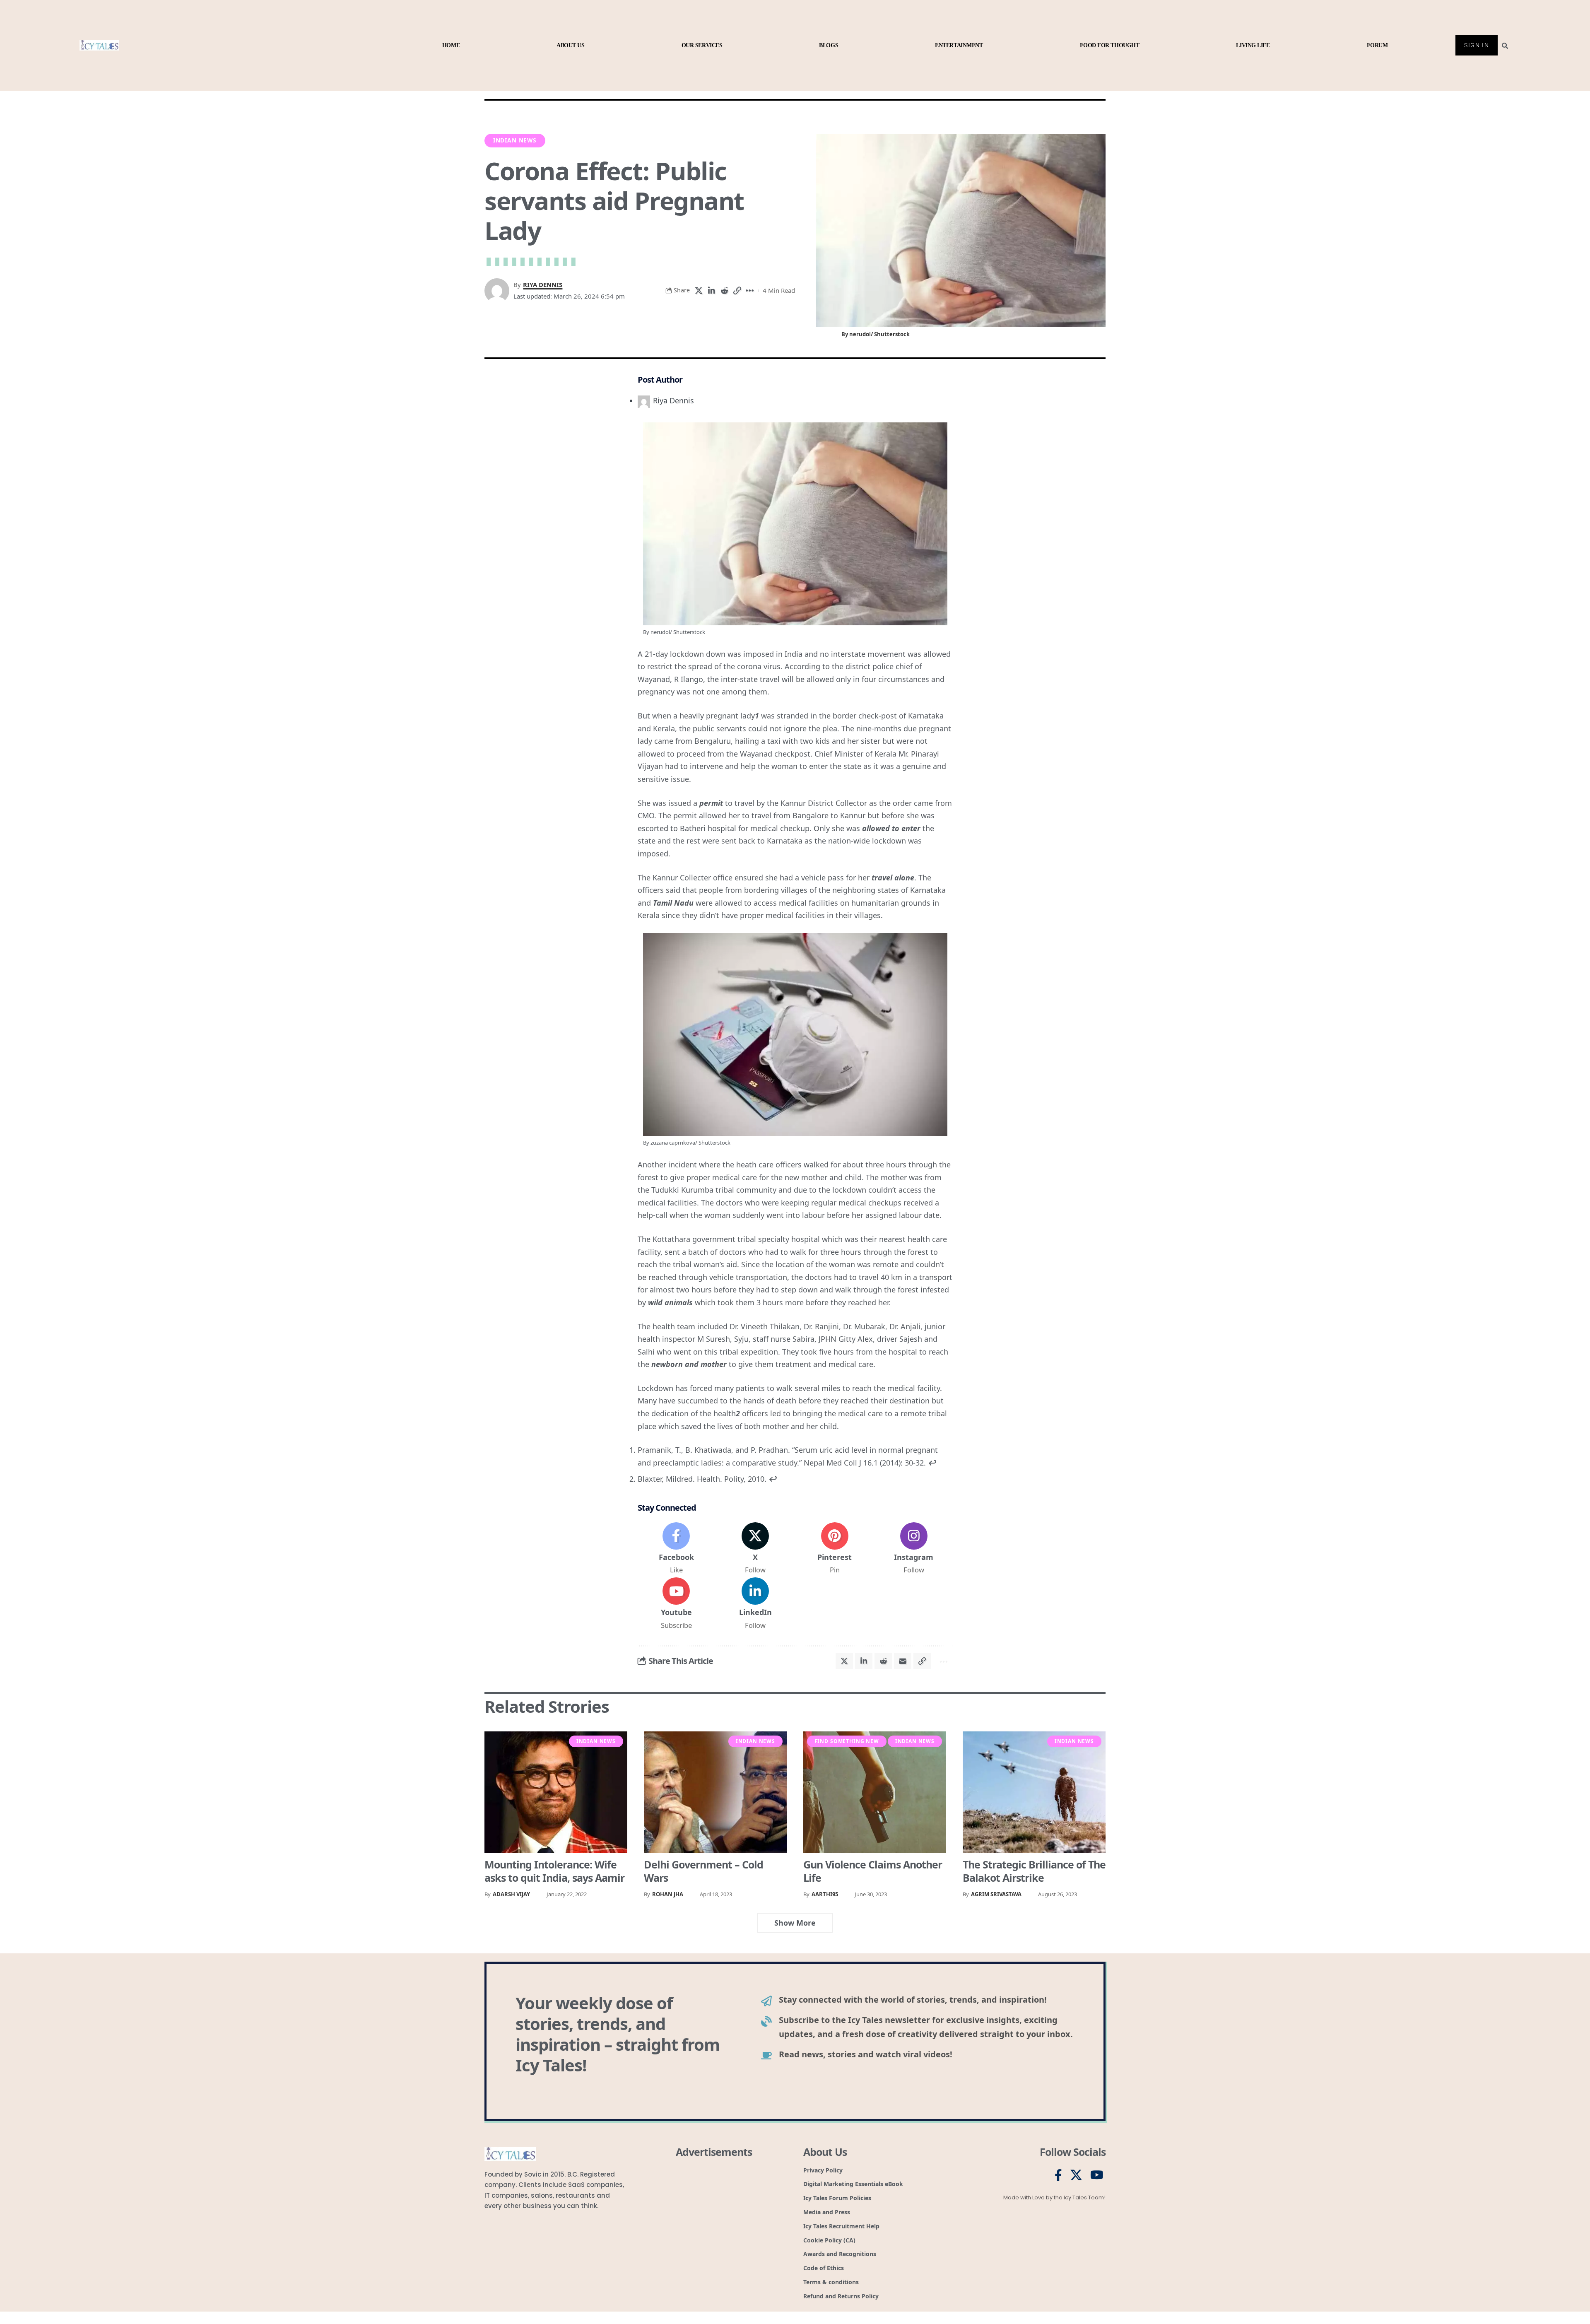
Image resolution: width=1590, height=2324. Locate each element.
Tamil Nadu (673, 903)
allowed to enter (891, 828)
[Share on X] (699, 291)
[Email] (903, 1661)
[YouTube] (1097, 2175)
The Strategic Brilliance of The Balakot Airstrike (1034, 1871)
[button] (737, 291)
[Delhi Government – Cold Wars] (715, 1792)
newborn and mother (689, 1364)
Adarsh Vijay (511, 1894)
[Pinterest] (835, 1549)
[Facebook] (676, 1549)
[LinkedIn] (755, 1604)
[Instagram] (914, 1549)
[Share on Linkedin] (711, 291)
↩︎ (932, 1463)
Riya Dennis (543, 284)
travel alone (893, 878)
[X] (755, 1549)
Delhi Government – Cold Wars (703, 1871)
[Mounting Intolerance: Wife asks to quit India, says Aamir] (556, 1792)
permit (711, 803)
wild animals (670, 1302)
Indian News (515, 140)
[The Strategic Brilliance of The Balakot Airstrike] (1034, 1792)
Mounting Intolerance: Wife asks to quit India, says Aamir (554, 1871)
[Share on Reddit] (724, 291)
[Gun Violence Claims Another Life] (875, 1792)
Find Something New (847, 1741)
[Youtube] (676, 1604)
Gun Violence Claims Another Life (873, 1871)
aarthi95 (825, 1894)
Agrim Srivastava (996, 1894)
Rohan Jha (668, 1894)
